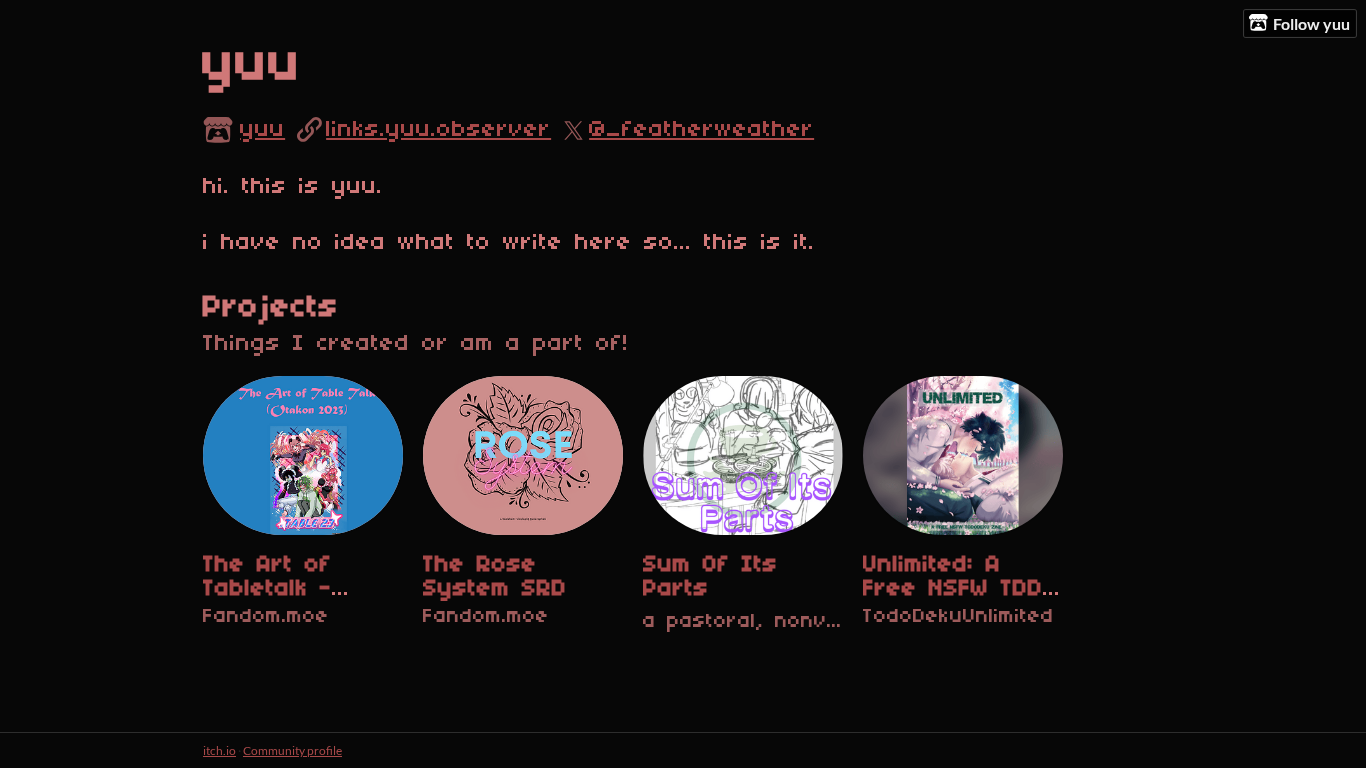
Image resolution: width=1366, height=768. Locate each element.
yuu (262, 130)
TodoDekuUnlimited (958, 616)
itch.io (219, 750)
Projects (271, 308)
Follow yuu (1311, 23)
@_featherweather (701, 130)
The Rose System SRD (495, 577)
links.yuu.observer (438, 130)
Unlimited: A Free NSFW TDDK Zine (960, 589)
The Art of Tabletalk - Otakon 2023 (279, 589)
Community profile (292, 750)
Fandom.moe (266, 616)
